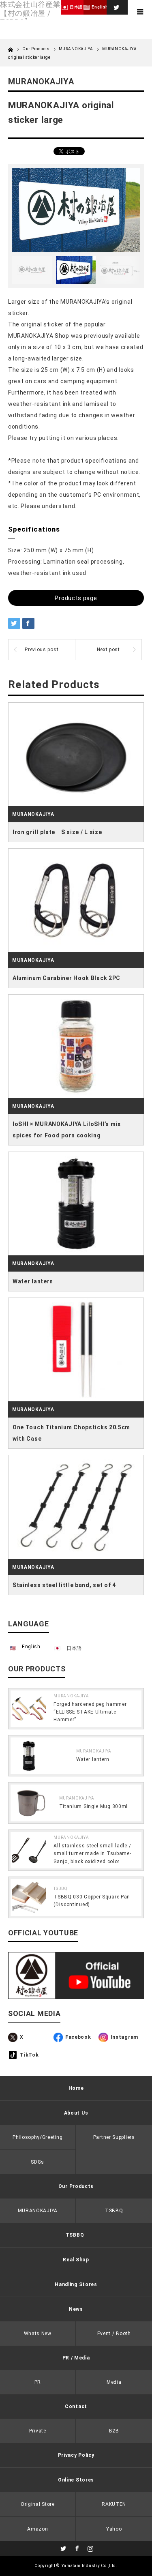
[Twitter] (116, 6)
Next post (108, 650)
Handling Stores (76, 2284)
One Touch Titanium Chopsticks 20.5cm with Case (71, 1433)
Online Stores (76, 2480)
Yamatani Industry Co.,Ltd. (89, 2566)
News (76, 2309)
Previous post (42, 650)
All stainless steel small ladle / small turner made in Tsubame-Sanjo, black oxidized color (92, 1853)
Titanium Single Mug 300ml (94, 1806)
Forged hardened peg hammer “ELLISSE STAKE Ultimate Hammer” (90, 1712)
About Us (76, 2113)
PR (38, 2382)
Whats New (38, 2334)
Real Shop (76, 2260)
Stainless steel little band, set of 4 (64, 1585)
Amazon (37, 2529)
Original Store (38, 2504)
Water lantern (33, 1281)
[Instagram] (90, 2547)
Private (38, 2431)
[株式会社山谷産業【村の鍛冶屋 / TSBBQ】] (30, 13)
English (31, 1647)
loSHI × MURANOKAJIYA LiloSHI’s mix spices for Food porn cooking (67, 1130)
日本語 (74, 1648)
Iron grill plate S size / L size (57, 832)
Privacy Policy (76, 2455)
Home (76, 2088)
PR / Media (76, 2358)
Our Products (76, 2186)
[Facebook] (76, 2547)
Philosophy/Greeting (37, 2137)
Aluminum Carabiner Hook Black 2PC (66, 978)
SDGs (37, 2162)
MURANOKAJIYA (76, 49)
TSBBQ (61, 1889)
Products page (76, 598)
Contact (76, 2407)
